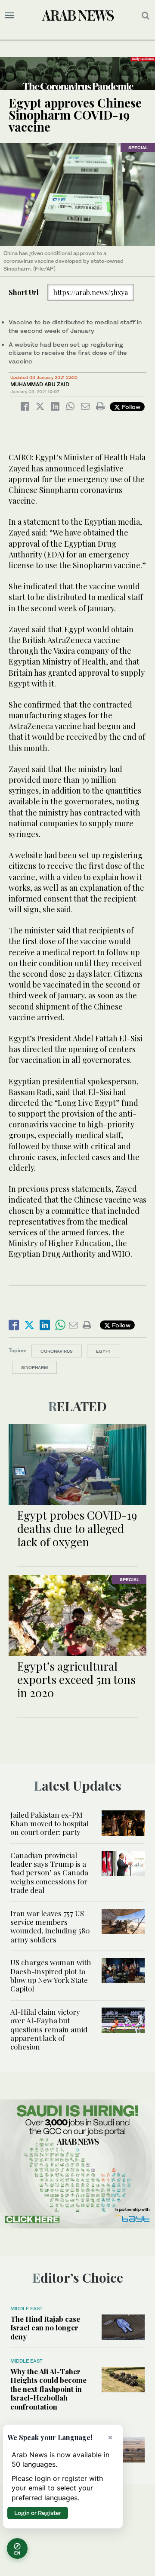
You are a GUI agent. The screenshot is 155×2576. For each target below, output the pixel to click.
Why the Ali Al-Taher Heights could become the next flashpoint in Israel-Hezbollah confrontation (48, 2389)
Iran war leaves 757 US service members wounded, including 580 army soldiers (50, 1926)
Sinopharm (34, 1367)
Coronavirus (57, 1351)
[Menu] (10, 15)
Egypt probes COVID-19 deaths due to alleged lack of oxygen (77, 1528)
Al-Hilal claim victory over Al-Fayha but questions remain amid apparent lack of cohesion (49, 2029)
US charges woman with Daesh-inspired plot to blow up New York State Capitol (51, 1975)
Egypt (104, 1351)
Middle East (26, 2308)
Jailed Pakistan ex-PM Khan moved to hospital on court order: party (50, 1824)
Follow (130, 407)
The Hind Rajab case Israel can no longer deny (45, 2328)
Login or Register (38, 2513)
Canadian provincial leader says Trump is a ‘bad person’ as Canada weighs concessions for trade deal (49, 1873)
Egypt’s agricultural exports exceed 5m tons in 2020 (76, 1679)
